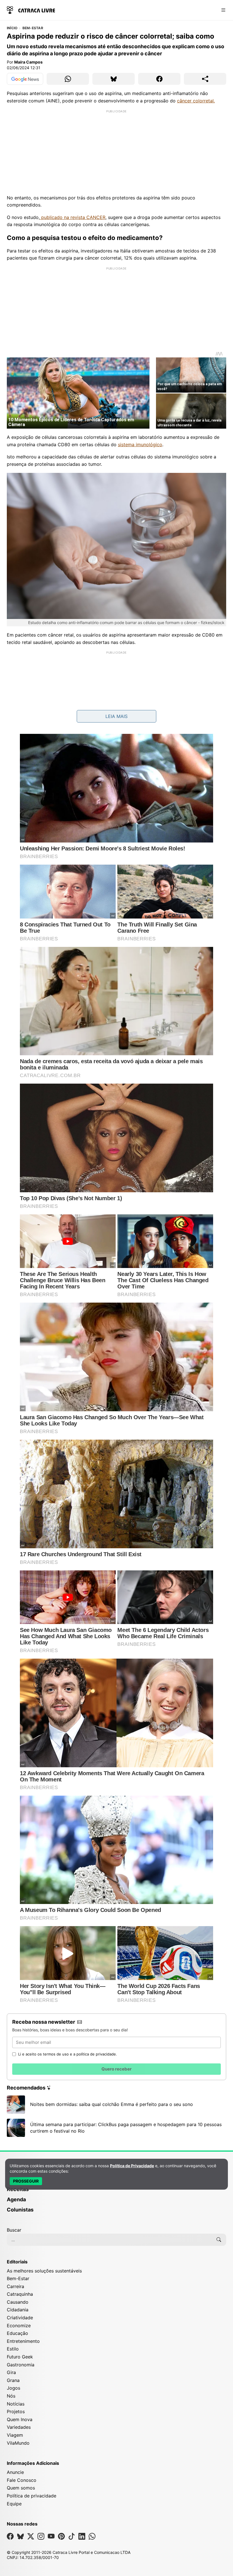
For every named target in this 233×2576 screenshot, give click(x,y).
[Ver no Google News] (25, 79)
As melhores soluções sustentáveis (44, 2271)
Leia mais (116, 716)
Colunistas (20, 2210)
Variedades (19, 2427)
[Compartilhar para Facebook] (159, 79)
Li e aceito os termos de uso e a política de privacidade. (68, 2054)
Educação (17, 2333)
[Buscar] (219, 2240)
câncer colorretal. (196, 101)
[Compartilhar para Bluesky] (114, 79)
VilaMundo (18, 2443)
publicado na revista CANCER (73, 217)
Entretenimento (23, 2341)
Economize (19, 2326)
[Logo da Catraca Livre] (31, 10)
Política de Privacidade (132, 2166)
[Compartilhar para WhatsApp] (68, 79)
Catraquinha (20, 2294)
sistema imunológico (140, 445)
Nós (11, 2396)
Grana (13, 2380)
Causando (18, 2302)
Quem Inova (20, 2419)
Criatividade (20, 2318)
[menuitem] (116, 2192)
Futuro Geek (20, 2357)
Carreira (15, 2286)
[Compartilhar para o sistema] (205, 79)
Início (12, 28)
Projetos (16, 2411)
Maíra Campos (28, 62)
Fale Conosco (22, 2480)
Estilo (13, 2349)
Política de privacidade (32, 2496)
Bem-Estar (33, 28)
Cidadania (18, 2310)
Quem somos (21, 2488)
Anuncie (15, 2472)
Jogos (13, 2388)
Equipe (14, 2504)
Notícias (16, 2404)
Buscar (14, 2230)
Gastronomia (21, 2365)
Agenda (16, 2199)
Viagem (15, 2435)
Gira (11, 2372)
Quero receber (116, 2069)
